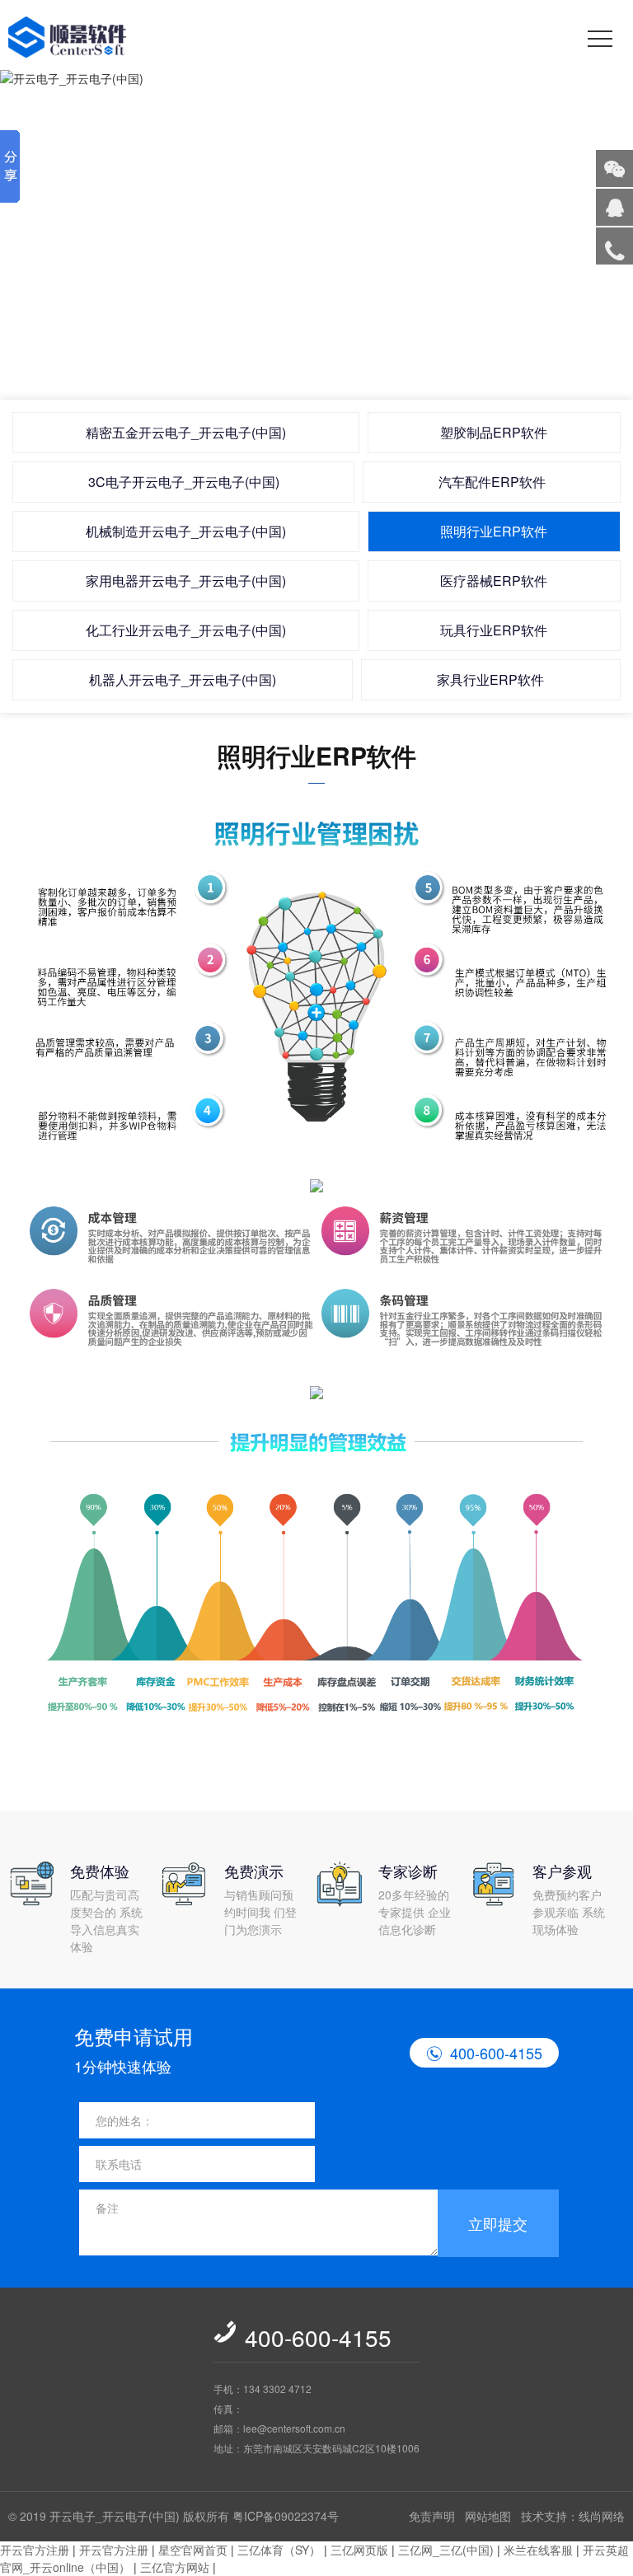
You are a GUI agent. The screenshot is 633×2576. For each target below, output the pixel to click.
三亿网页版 (359, 2550)
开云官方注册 (35, 2550)
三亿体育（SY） (279, 2550)
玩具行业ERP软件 (494, 630)
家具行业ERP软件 (490, 679)
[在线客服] (614, 207)
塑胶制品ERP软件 (494, 432)
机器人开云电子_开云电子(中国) (183, 679)
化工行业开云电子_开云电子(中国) (186, 630)
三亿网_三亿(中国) (446, 2550)
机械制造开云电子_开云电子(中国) (186, 531)
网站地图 (488, 2516)
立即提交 (498, 2223)
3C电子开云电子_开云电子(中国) (184, 482)
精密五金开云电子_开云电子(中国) (186, 432)
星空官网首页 (193, 2550)
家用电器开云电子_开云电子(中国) (186, 581)
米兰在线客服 (538, 2550)
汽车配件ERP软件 (492, 482)
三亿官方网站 (175, 2567)
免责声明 (432, 2516)
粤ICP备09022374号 (286, 2516)
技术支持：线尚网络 (573, 2516)
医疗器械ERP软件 (494, 581)
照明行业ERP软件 (494, 531)
